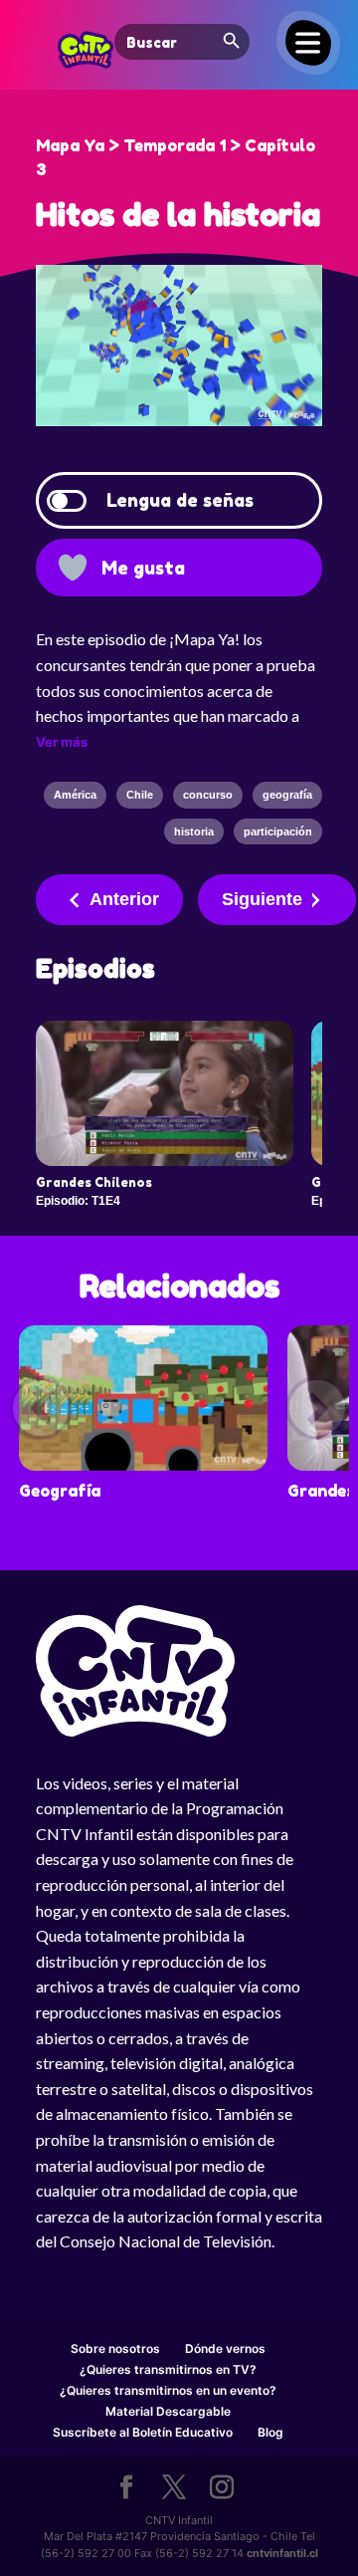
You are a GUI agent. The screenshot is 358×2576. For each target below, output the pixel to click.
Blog (270, 2432)
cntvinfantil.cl (282, 2553)
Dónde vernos (225, 2348)
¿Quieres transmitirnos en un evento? (168, 2390)
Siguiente (262, 899)
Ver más (62, 742)
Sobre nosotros (115, 2348)
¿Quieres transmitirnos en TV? (168, 2369)
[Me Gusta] (73, 568)
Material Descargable (168, 2411)
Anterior (124, 899)
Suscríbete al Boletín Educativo (143, 2432)
